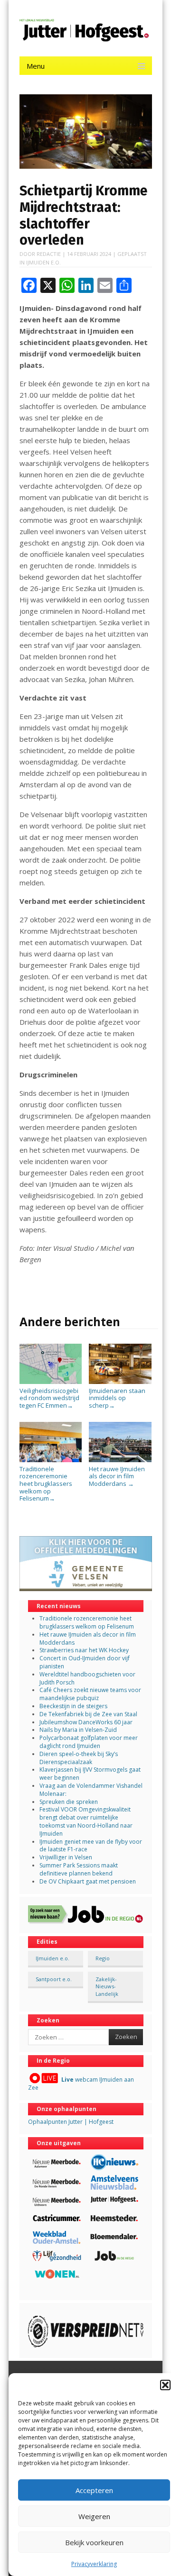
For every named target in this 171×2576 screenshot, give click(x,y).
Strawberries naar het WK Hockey (84, 1650)
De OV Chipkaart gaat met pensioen (88, 1881)
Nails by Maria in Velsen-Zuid (78, 1730)
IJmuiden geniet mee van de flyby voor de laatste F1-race (91, 1846)
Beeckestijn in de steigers (74, 1706)
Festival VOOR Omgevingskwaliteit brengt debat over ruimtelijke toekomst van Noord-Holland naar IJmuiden (86, 1821)
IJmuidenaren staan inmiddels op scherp (117, 1398)
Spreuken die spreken (69, 1802)
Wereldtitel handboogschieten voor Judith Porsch (87, 1678)
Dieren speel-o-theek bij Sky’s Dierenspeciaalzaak (79, 1758)
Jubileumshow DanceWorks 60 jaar (86, 1722)
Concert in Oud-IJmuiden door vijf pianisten (85, 1662)
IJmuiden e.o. (43, 262)
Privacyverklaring (94, 2564)
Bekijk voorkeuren (94, 2542)
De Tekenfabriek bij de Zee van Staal (88, 1714)
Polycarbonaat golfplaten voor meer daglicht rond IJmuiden (89, 1742)
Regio (103, 1958)
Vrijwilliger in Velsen (66, 1857)
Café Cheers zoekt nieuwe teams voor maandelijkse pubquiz (90, 1694)
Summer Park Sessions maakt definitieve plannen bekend (79, 1869)
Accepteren (94, 2490)
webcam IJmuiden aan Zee (81, 2084)
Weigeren (94, 2516)
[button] (165, 2385)
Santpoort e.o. (54, 1979)
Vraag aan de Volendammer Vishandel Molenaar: (91, 1790)
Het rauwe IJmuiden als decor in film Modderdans (117, 1476)
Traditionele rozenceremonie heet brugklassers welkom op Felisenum (46, 1484)
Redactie (49, 254)
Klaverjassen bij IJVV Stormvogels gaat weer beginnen (90, 1774)
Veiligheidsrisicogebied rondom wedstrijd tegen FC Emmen (49, 1398)
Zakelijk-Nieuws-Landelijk (107, 1986)
